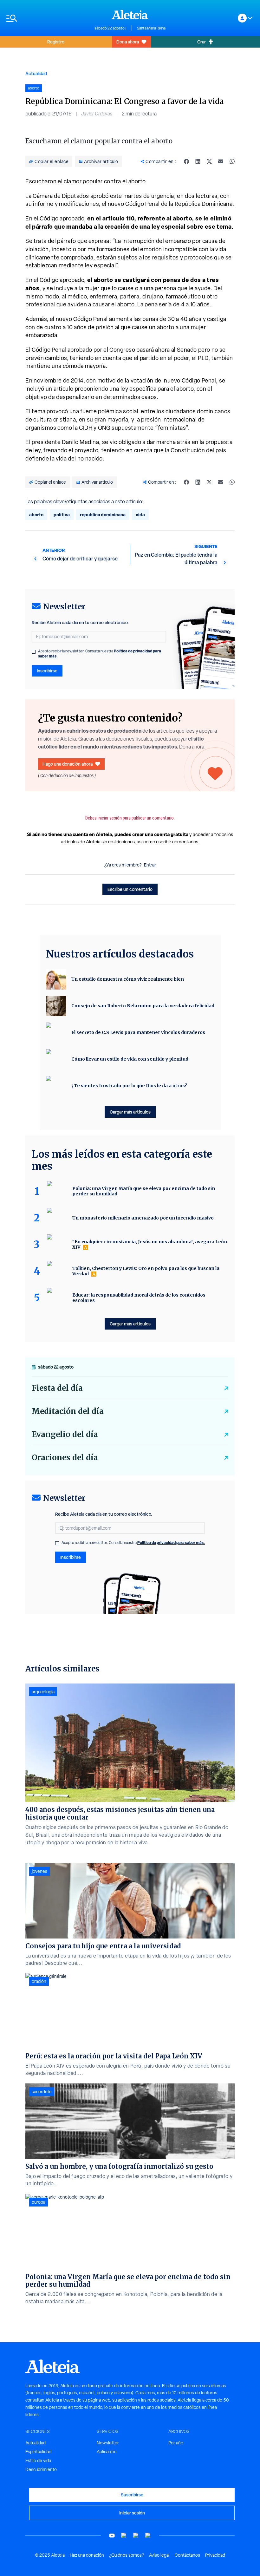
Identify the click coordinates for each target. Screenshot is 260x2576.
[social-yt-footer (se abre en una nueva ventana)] (112, 2536)
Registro (56, 42)
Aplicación (107, 2452)
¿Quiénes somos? (127, 2555)
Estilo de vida (38, 2461)
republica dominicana (103, 515)
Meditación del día (68, 1411)
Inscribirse (47, 671)
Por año (176, 2443)
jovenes (39, 1871)
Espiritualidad (38, 2452)
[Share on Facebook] (186, 161)
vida (140, 515)
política (62, 515)
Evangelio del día (65, 1434)
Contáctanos (187, 2555)
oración (39, 1981)
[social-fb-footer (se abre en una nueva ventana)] (124, 2536)
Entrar (150, 865)
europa (39, 2202)
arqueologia (43, 1692)
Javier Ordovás (97, 114)
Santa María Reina (151, 28)
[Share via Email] (221, 161)
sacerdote (42, 2092)
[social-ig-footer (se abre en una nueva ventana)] (148, 2536)
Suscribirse (132, 2495)
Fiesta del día (57, 1388)
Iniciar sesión (132, 2513)
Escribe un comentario (130, 889)
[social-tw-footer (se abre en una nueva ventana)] (136, 2536)
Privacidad (215, 2555)
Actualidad (36, 73)
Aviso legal (159, 2555)
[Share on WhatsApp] (232, 161)
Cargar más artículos (130, 1112)
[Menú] (47, 18)
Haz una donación (87, 2555)
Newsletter (108, 2443)
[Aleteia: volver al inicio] (130, 15)
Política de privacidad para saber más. (171, 1543)
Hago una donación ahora (68, 764)
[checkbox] (34, 652)
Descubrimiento (41, 2469)
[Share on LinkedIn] (198, 161)
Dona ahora (128, 42)
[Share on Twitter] (209, 161)
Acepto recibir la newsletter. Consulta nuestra (100, 654)
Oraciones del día (65, 1458)
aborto (36, 515)
